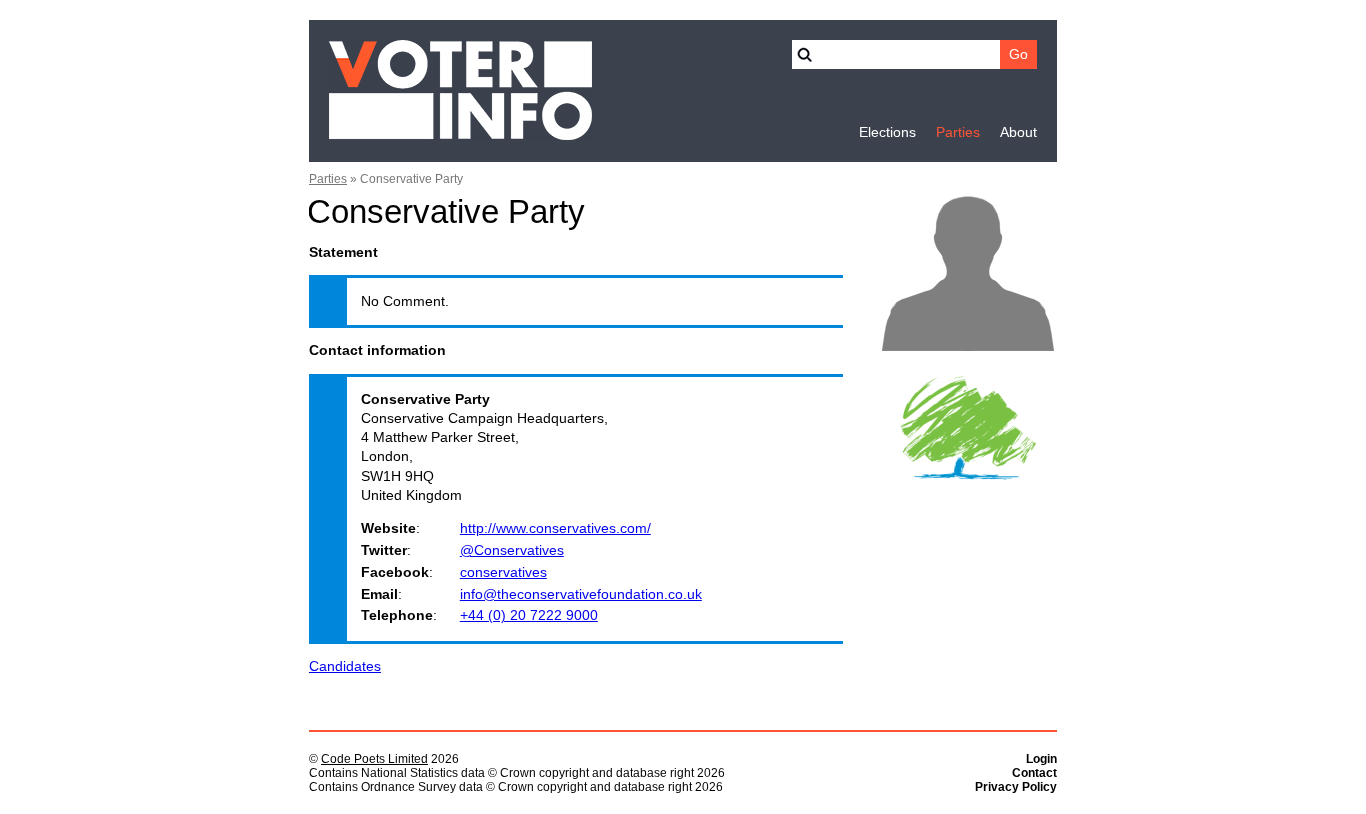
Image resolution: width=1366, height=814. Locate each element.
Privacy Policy (1016, 787)
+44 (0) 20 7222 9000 (529, 615)
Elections (887, 132)
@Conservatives (512, 550)
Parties (958, 132)
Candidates (345, 666)
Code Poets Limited (374, 759)
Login (1041, 759)
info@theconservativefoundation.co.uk (581, 594)
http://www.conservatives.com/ (555, 528)
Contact (1034, 773)
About (1018, 132)
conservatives (503, 572)
